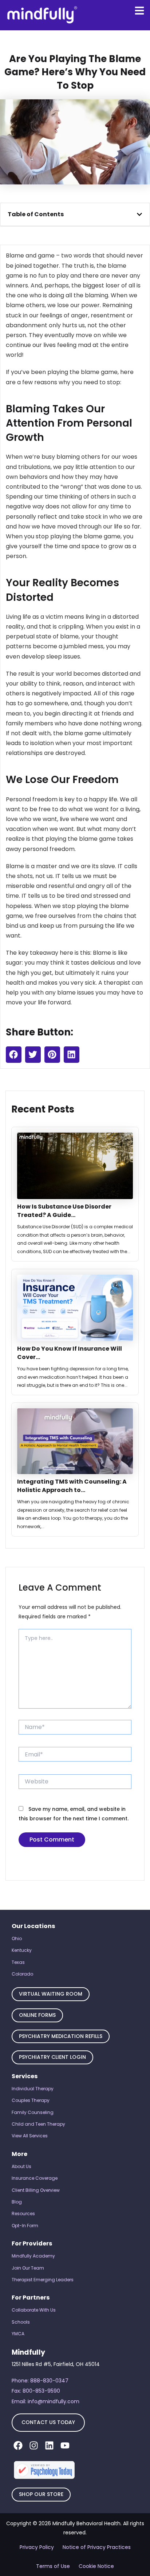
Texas (18, 1962)
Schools (21, 2322)
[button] (139, 214)
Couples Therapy (31, 2100)
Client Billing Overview (36, 2190)
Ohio (17, 1938)
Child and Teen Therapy (38, 2124)
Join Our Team (28, 2268)
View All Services (30, 2136)
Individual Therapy (33, 2089)
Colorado (22, 1974)
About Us (21, 2166)
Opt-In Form (25, 2226)
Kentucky (22, 1950)
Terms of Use (53, 2566)
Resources (23, 2214)
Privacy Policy (37, 2547)
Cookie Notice (96, 2566)
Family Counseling (33, 2112)
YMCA (18, 2334)
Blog (17, 2202)
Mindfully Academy (33, 2256)
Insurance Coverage (35, 2178)
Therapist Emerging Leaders (43, 2280)
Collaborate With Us (34, 2310)
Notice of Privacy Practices (97, 2547)
